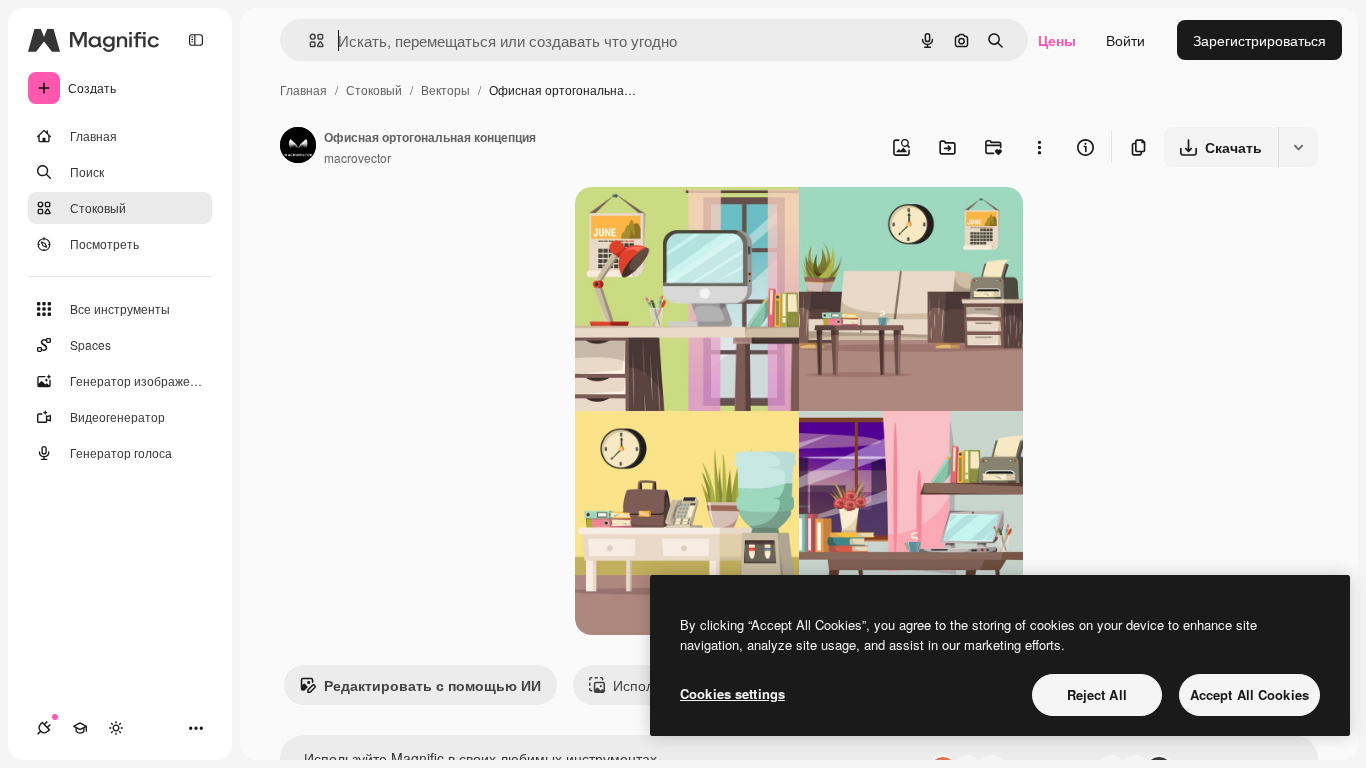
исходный (709, 225)
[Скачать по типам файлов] (1298, 147)
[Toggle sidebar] (196, 40)
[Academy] (80, 728)
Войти (1125, 40)
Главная (303, 89)
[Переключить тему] (116, 728)
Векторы (445, 89)
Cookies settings (732, 693)
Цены (1057, 40)
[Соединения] (44, 728)
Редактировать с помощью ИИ (432, 685)
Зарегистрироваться (1259, 40)
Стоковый (374, 89)
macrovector (357, 157)
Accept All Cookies (1249, 694)
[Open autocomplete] (308, 40)
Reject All (1097, 694)
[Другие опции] (1039, 147)
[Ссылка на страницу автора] (298, 147)
